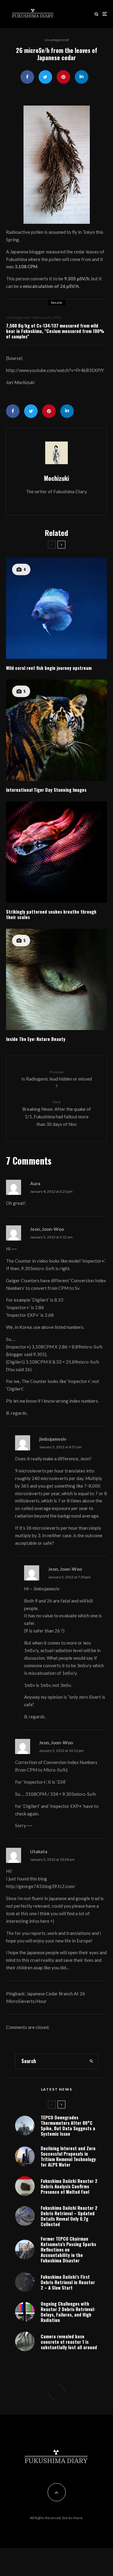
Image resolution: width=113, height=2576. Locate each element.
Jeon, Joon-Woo (47, 1229)
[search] (91, 2061)
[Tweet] (45, 77)
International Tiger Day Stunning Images (46, 790)
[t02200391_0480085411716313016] (56, 165)
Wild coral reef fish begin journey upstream (49, 668)
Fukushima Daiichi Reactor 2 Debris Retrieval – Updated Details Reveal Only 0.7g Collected (69, 2216)
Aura (35, 1183)
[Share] (27, 77)
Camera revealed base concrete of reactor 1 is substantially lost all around (69, 2342)
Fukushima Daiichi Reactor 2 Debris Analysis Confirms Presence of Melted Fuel (69, 2186)
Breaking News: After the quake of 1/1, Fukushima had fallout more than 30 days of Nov (57, 1113)
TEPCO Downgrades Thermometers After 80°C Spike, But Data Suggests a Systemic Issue (68, 2125)
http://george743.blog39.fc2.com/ (41, 1886)
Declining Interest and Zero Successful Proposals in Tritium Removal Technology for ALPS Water (68, 2156)
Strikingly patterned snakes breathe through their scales (51, 914)
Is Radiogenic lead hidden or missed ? (57, 1079)
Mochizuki (56, 478)
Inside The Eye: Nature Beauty (36, 1039)
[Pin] (63, 77)
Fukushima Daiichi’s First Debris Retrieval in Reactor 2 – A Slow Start (68, 2282)
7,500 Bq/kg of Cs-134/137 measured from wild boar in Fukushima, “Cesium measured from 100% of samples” (55, 331)
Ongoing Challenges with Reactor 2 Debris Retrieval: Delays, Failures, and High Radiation (68, 2312)
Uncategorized (57, 40)
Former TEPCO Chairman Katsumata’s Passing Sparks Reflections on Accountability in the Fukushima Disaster (68, 2249)
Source (14, 358)
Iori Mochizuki (20, 382)
